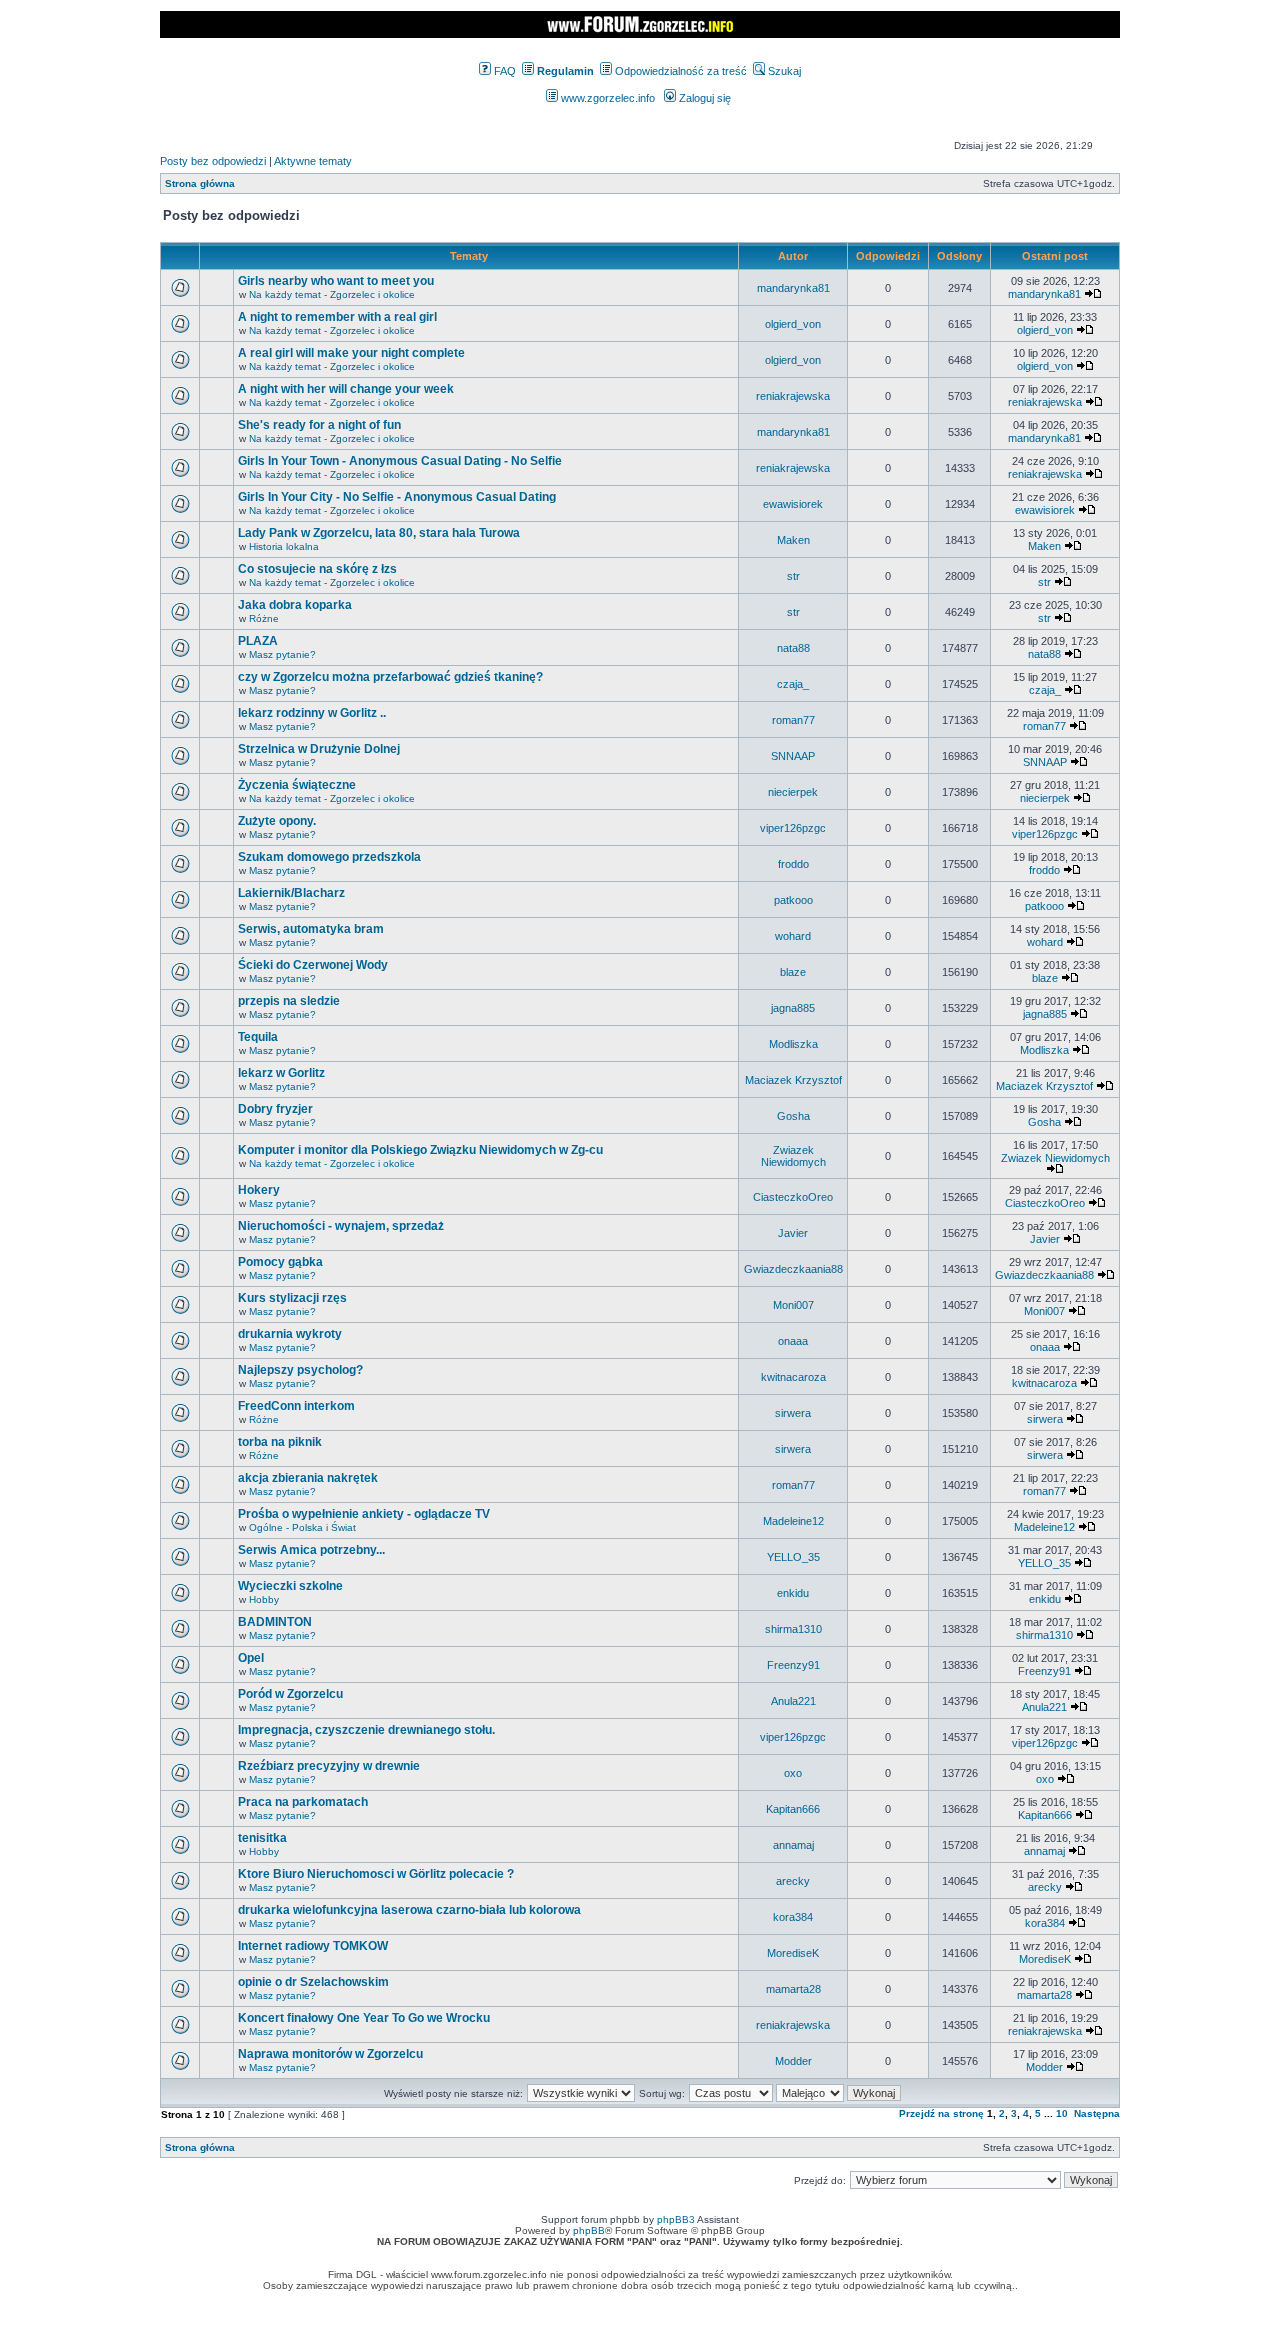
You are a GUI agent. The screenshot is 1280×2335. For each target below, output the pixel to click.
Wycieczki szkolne (290, 1586)
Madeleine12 (793, 1521)
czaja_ (793, 684)
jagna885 (793, 1008)
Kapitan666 (793, 1809)
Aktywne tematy (313, 161)
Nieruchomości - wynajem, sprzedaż (341, 1226)
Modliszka (793, 1044)
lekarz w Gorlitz (281, 1073)
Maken (793, 540)
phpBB (589, 2230)
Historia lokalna (284, 546)
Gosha (793, 1116)
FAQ (503, 71)
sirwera (793, 1413)
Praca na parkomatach (303, 1802)
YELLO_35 (793, 1557)
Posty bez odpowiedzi (213, 161)
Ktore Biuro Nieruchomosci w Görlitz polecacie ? (376, 1874)
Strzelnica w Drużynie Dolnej (319, 749)
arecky (793, 1881)
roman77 (793, 720)
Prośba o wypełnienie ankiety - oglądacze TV (364, 1514)
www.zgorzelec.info (606, 98)
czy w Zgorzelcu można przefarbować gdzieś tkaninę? (390, 677)
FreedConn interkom (296, 1406)
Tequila (258, 1037)
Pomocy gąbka (280, 1262)
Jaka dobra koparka (295, 605)
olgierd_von (793, 324)
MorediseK (793, 1953)
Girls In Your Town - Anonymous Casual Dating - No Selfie (400, 461)
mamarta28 (793, 1989)
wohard (793, 936)
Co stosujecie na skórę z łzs (317, 569)
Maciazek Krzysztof (793, 1080)
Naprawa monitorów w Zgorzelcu (330, 2054)
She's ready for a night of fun (319, 425)
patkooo (793, 900)
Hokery (259, 1190)
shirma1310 (793, 1629)
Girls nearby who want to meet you (336, 281)
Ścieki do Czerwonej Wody (313, 965)
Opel (251, 1658)
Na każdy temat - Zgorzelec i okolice (332, 294)
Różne (264, 618)
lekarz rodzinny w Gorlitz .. (312, 713)
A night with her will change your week (346, 389)
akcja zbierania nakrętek (308, 1478)
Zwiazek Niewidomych (793, 1156)
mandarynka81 (793, 288)
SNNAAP (793, 756)
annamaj (793, 1845)
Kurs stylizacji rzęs (292, 1298)
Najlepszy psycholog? (300, 1370)
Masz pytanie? (282, 654)
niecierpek (793, 792)
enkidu (793, 1593)
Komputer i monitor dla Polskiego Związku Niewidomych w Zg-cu (420, 1150)
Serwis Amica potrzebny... (311, 1550)
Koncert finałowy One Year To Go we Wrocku (364, 2018)
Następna (1097, 2113)
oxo (793, 1773)
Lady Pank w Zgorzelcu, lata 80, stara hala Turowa (379, 533)
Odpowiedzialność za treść (679, 71)
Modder (793, 2061)
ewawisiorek (793, 504)
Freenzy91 (793, 1665)
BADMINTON (275, 1622)
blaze (793, 972)
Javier (793, 1233)
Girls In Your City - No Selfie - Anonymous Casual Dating (397, 497)
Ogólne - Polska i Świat (302, 1527)
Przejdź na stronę (941, 2113)
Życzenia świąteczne (297, 785)
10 (1062, 2113)
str (793, 576)
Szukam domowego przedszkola (329, 857)
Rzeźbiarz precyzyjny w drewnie (329, 1766)
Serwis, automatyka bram (311, 929)
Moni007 (793, 1305)
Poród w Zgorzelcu (290, 1694)
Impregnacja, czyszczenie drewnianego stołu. (366, 1730)
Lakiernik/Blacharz (291, 893)
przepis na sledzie (289, 1001)
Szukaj (783, 71)
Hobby (264, 1599)
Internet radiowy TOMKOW (313, 1946)
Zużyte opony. (277, 821)
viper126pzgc (793, 828)
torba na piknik (280, 1442)
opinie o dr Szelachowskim (313, 1982)
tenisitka (262, 1838)
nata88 (793, 648)
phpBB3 (676, 2219)
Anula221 (793, 1701)
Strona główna (200, 183)
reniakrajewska (793, 396)
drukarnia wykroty (290, 1334)
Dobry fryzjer (275, 1109)
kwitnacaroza (793, 1377)
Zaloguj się (703, 98)
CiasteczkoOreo (793, 1197)
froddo (793, 864)
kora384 (793, 1917)
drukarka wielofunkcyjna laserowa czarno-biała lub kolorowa (409, 1910)
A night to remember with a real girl (337, 317)
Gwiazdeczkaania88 (793, 1269)
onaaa (793, 1341)
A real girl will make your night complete (351, 353)
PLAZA (258, 641)
